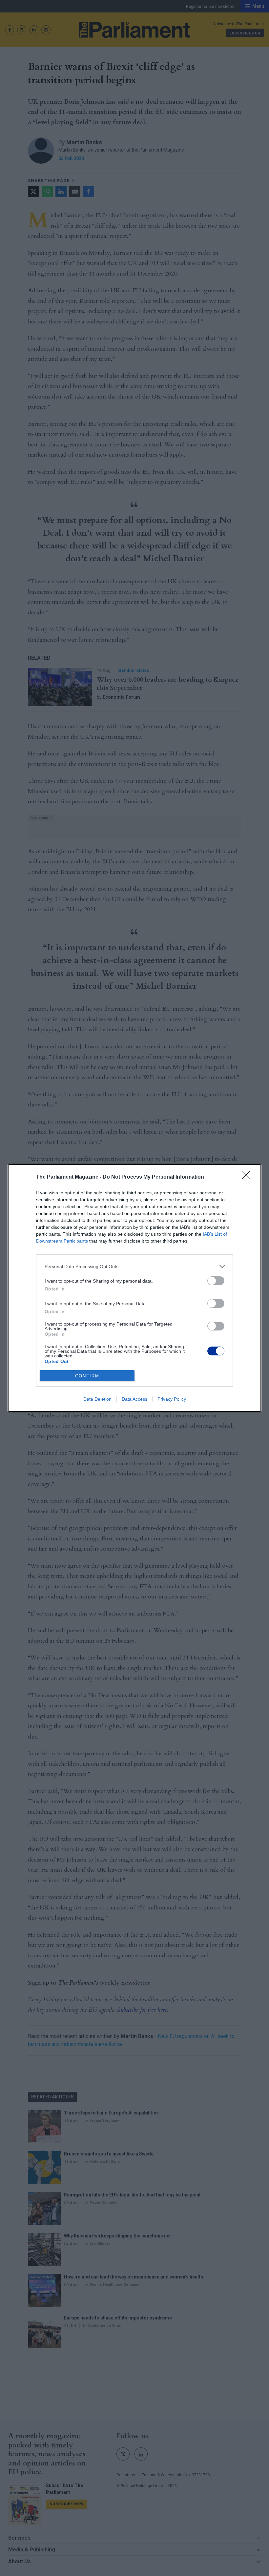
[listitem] (134, 1266)
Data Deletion (97, 1399)
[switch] (216, 1281)
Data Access (134, 1399)
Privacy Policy (172, 1399)
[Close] (248, 1177)
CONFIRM (87, 1376)
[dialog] (134, 1288)
